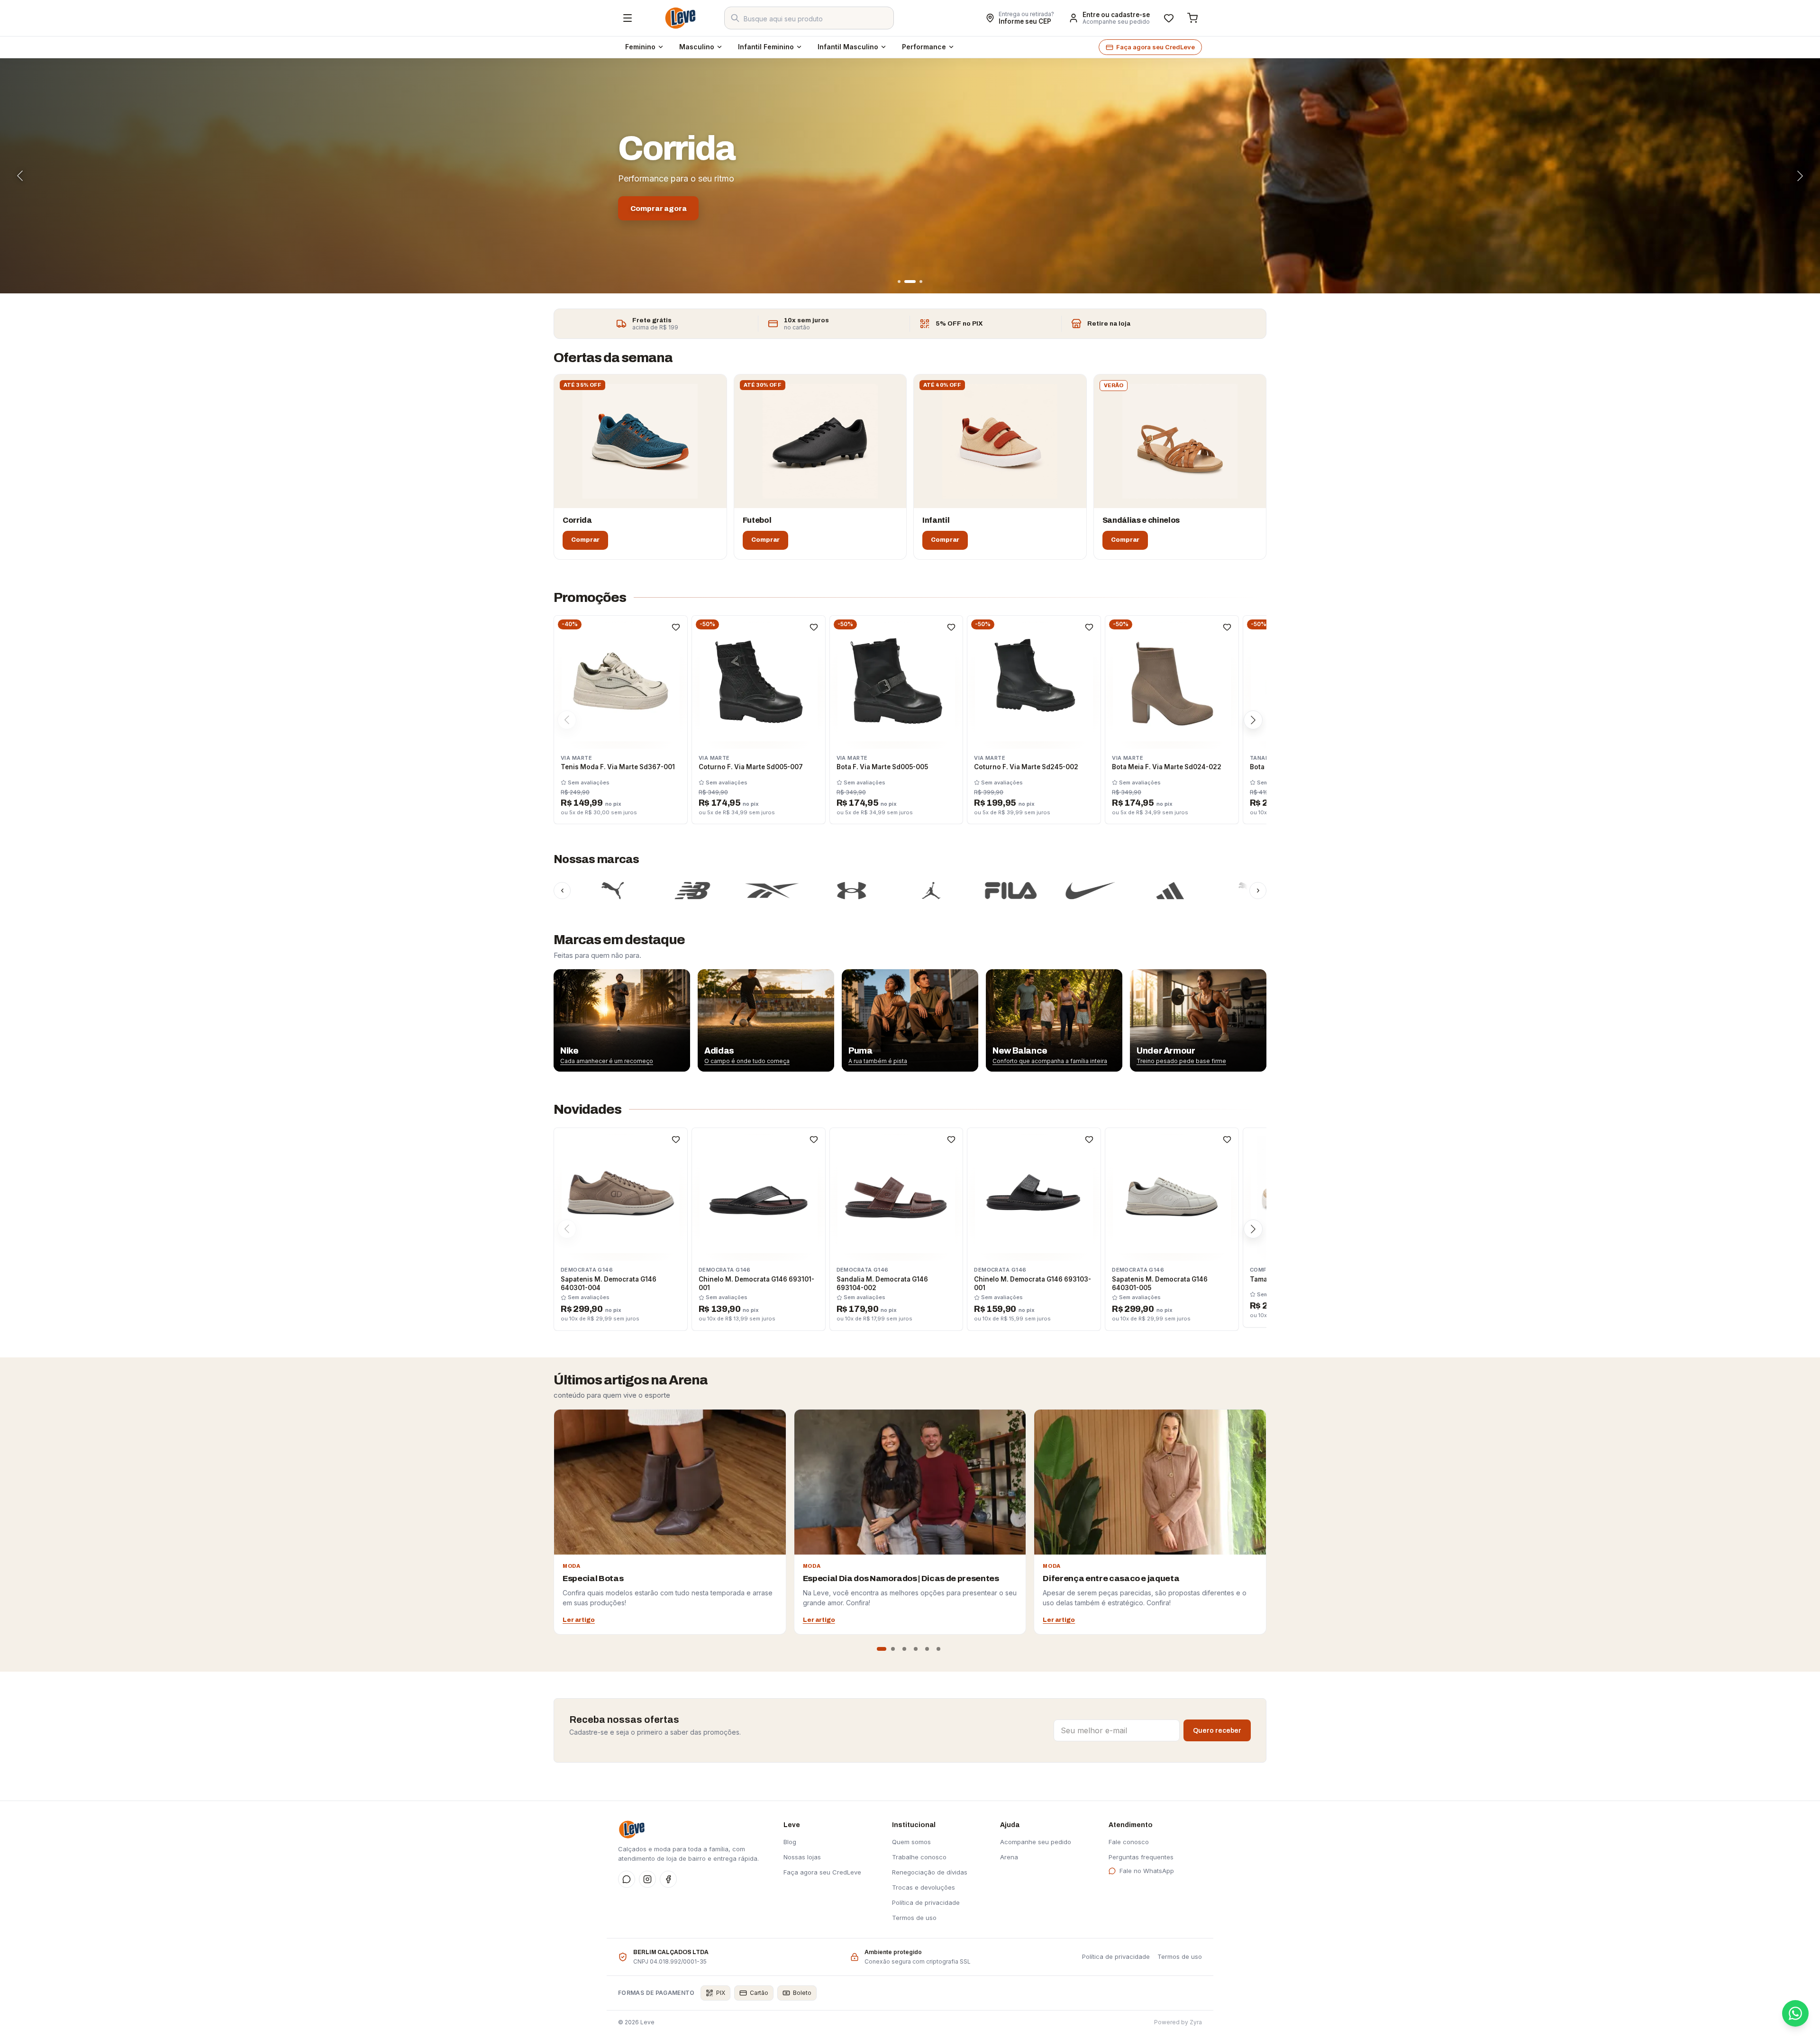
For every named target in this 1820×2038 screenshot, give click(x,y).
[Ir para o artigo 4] (916, 1649)
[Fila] (885, 891)
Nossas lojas (802, 1857)
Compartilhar (948, 18)
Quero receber (1217, 1731)
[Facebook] (668, 1879)
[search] (809, 18)
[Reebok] (646, 891)
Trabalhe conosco (919, 1857)
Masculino (697, 47)
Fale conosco (1129, 1842)
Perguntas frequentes (1141, 1857)
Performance (924, 47)
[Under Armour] (726, 891)
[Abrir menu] (628, 18)
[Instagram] (647, 1879)
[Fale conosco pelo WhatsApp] (1795, 2013)
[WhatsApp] (627, 1879)
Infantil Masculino (848, 47)
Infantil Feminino (766, 47)
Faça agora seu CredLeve (1156, 47)
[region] (910, 1020)
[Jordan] (805, 891)
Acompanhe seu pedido (1116, 22)
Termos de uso (914, 1918)
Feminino (640, 47)
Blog (790, 1842)
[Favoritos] (1169, 18)
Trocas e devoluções (924, 1887)
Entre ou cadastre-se (1116, 15)
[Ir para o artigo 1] (882, 1649)
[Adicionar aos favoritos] (676, 627)
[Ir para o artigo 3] (904, 1649)
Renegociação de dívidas (930, 1872)
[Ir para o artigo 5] (927, 1649)
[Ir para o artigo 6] (938, 1649)
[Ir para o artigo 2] (893, 1649)
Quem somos (911, 1842)
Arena (1009, 1857)
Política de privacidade (926, 1902)
